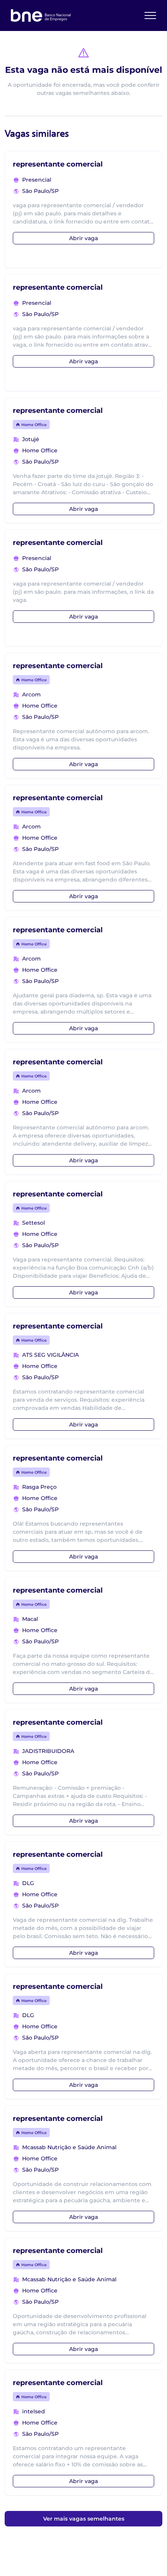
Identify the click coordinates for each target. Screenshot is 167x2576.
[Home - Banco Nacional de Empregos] (41, 15)
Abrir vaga (83, 238)
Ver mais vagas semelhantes (84, 2519)
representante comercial (58, 164)
